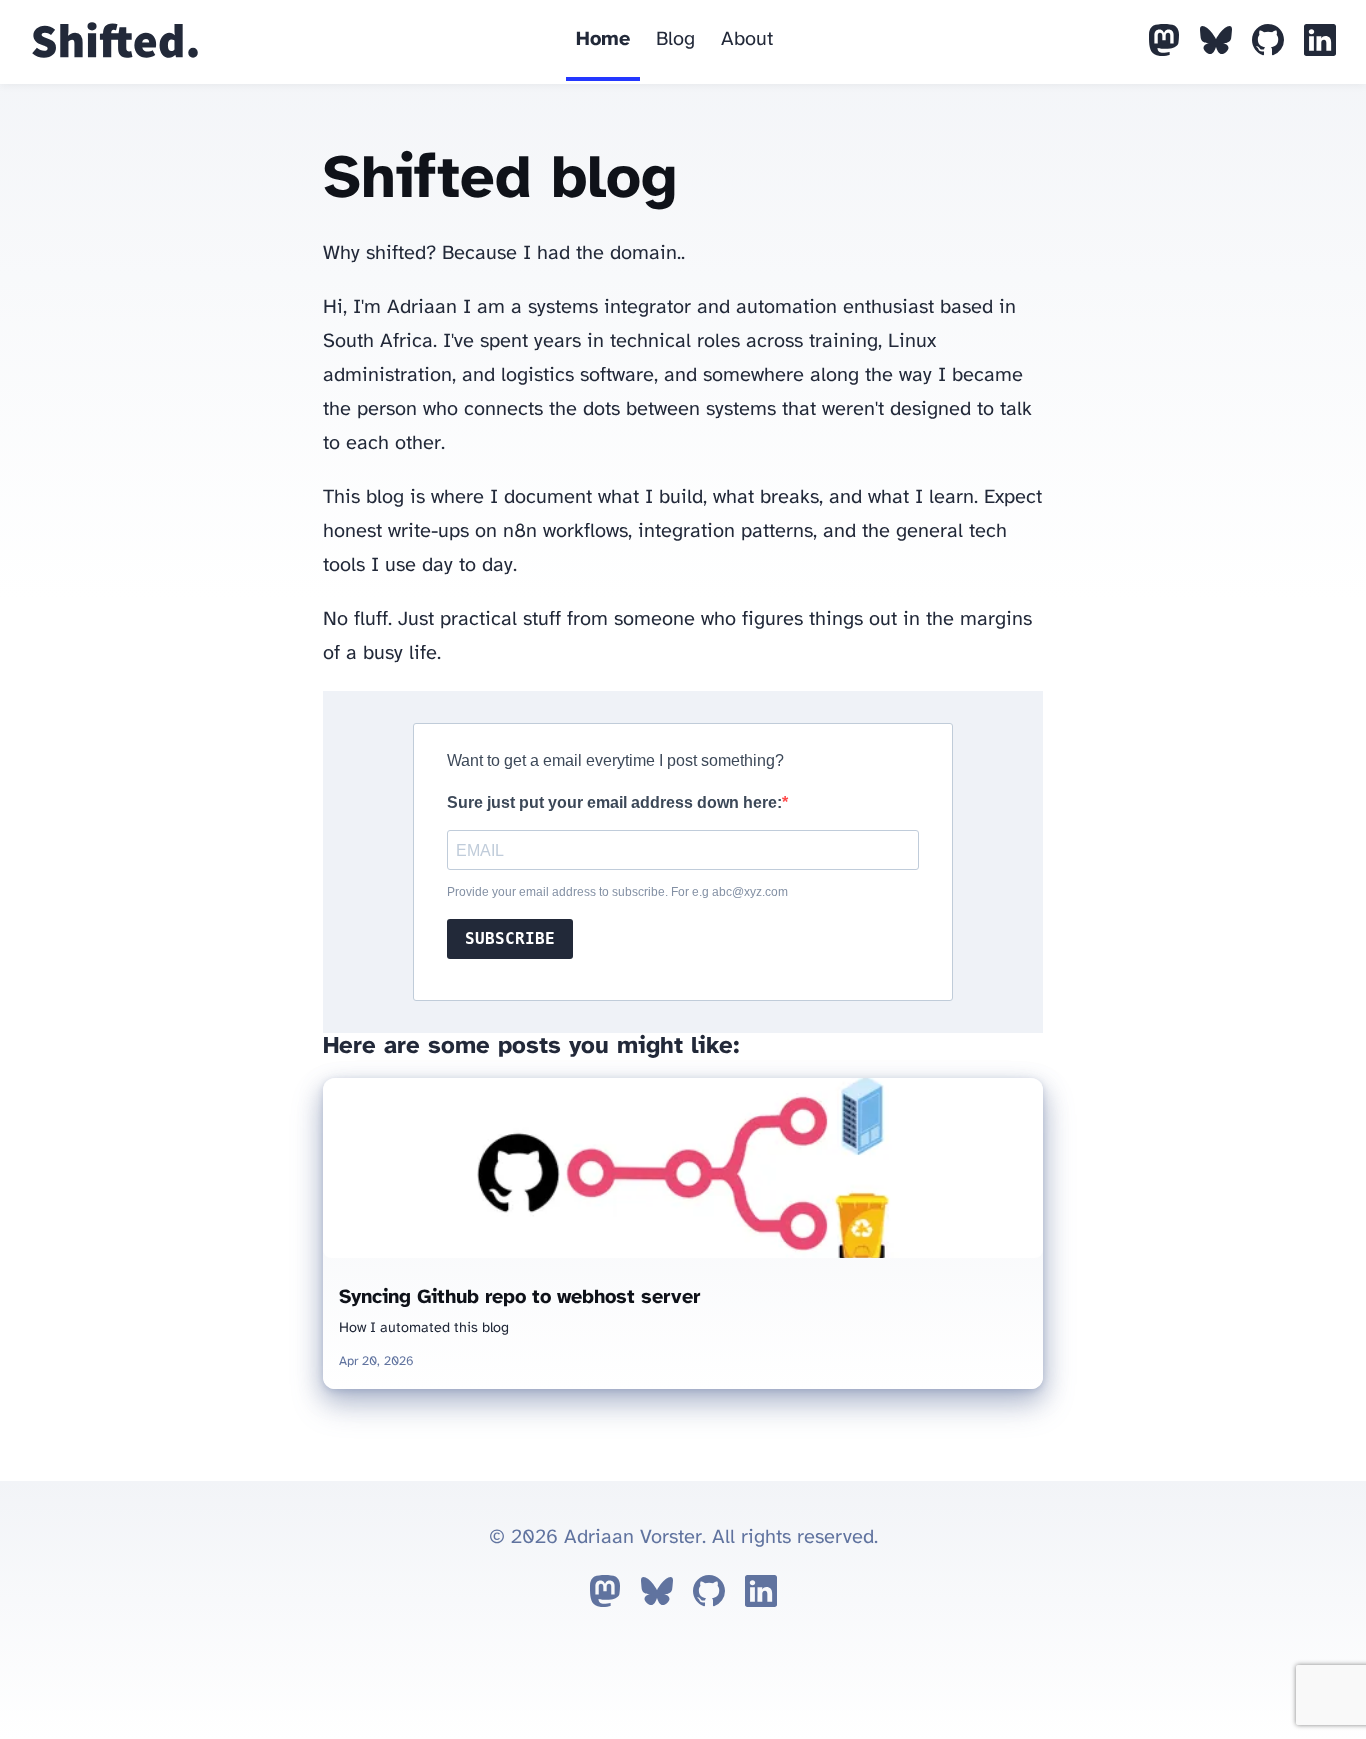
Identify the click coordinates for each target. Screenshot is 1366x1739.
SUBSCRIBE (510, 938)
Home (603, 39)
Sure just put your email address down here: (614, 802)
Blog (675, 39)
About (747, 39)
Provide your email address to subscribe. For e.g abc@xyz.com (617, 892)
